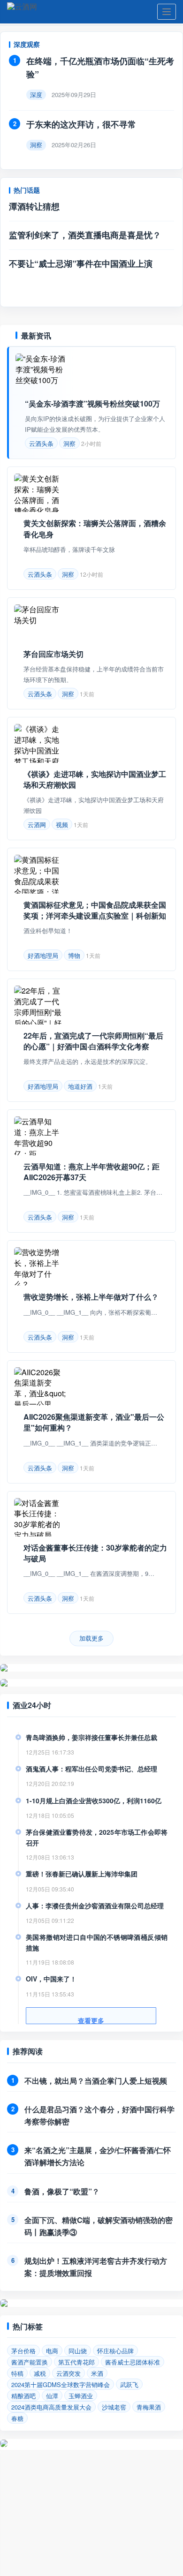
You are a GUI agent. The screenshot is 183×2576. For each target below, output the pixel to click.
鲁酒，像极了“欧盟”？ (62, 2191)
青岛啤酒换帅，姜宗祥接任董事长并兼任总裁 (91, 1737)
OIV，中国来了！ (51, 1979)
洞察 (69, 443)
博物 (74, 955)
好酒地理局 (43, 955)
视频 (62, 825)
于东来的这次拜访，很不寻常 (81, 124)
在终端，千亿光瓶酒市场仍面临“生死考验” (100, 68)
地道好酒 (80, 1086)
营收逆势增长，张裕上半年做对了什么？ (91, 1297)
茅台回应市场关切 (53, 654)
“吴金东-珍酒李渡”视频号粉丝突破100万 (92, 403)
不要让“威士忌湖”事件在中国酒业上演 (81, 264)
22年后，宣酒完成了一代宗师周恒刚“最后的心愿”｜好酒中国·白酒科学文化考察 (93, 1041)
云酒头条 (41, 443)
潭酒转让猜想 (34, 206)
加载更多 (91, 1638)
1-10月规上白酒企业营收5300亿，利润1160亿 (94, 1800)
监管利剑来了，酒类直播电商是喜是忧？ (85, 235)
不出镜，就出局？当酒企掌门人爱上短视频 (96, 2081)
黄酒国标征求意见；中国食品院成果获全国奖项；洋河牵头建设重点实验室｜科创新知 (95, 910)
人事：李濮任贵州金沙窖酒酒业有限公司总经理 (95, 1906)
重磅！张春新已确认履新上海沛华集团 (82, 1874)
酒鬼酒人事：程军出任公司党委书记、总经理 (91, 1769)
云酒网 (37, 825)
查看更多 (91, 2020)
